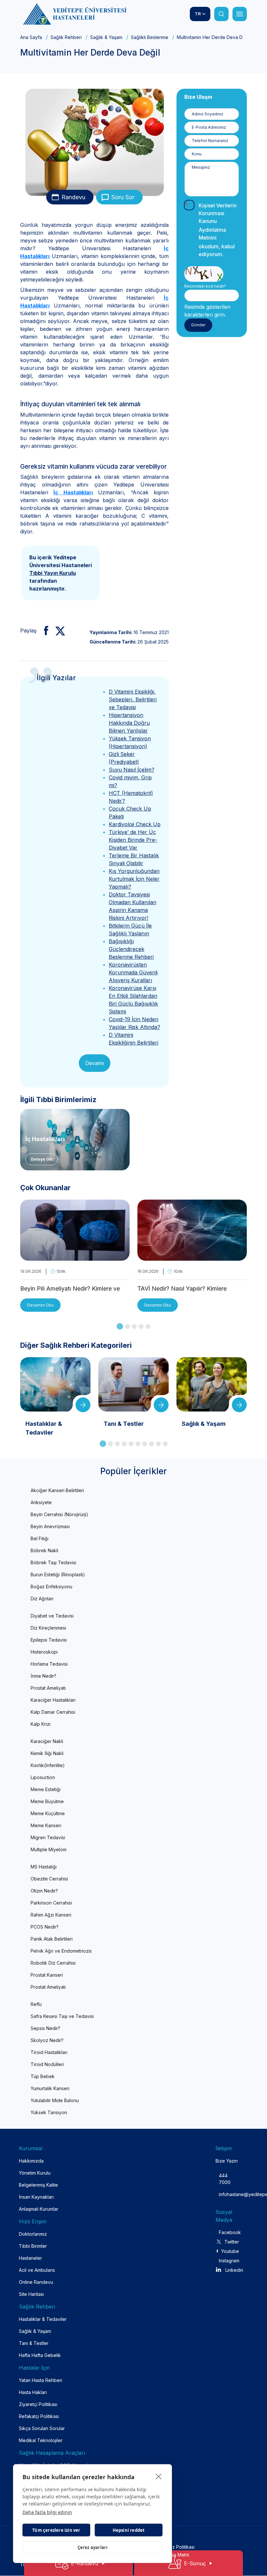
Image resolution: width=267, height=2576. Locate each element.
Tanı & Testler (34, 2343)
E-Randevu (85, 2563)
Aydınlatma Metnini (212, 234)
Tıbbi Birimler (33, 2246)
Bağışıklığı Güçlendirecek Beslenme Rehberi (131, 949)
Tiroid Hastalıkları (49, 2052)
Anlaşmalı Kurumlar (39, 2209)
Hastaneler (30, 2258)
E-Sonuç (195, 2563)
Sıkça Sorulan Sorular (42, 2428)
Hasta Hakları (33, 2392)
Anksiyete (41, 1502)
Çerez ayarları (93, 2547)
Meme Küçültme (48, 1813)
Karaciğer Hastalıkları (53, 1700)
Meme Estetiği (46, 1789)
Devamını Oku (40, 1305)
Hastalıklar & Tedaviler (43, 2319)
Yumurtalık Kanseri (50, 2088)
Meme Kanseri (46, 1825)
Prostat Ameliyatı (48, 1688)
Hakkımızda (31, 2161)
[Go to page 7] (145, 1444)
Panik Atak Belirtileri (52, 1939)
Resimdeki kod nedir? (205, 286)
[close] (159, 2476)
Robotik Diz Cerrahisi (53, 1963)
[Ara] (221, 14)
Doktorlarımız (33, 2234)
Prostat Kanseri (47, 1975)
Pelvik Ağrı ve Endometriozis (61, 1951)
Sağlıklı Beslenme (150, 37)
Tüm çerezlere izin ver (56, 2530)
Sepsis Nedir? (45, 2028)
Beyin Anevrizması (50, 1526)
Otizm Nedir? (44, 1891)
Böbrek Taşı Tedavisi (53, 1562)
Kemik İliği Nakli (47, 1753)
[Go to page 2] (127, 1327)
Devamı (95, 1063)
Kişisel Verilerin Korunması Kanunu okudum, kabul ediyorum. (218, 230)
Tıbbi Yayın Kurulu (53, 573)
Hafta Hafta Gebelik (40, 2355)
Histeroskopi (44, 1652)
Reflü (36, 2004)
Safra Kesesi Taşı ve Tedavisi (62, 2016)
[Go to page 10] (165, 1444)
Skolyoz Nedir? (47, 2040)
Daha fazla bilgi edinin (47, 2512)
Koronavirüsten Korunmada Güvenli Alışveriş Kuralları (133, 972)
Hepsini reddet (129, 2530)
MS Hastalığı (44, 1867)
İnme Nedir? (43, 1676)
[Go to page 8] (152, 1444)
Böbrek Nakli (44, 1550)
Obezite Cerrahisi (49, 1879)
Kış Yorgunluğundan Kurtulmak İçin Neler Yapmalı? (134, 879)
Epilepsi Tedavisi (49, 1640)
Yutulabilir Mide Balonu (55, 2100)
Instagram (229, 2261)
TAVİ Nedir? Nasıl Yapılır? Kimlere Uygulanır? (182, 1289)
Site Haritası (31, 2294)
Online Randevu (36, 2282)
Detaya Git (42, 1159)
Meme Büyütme (47, 1801)
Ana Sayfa (31, 37)
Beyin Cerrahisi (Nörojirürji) (59, 1514)
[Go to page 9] (158, 1444)
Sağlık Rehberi (66, 37)
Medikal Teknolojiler (41, 2440)
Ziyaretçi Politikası (38, 2404)
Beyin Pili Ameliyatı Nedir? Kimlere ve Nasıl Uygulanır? (70, 1289)
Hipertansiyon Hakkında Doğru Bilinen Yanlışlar (129, 723)
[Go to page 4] (141, 1327)
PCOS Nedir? (45, 1927)
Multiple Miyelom (49, 1849)
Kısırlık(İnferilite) (48, 1765)
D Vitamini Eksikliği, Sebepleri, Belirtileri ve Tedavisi (133, 699)
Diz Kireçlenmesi (48, 1628)
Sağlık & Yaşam (106, 37)
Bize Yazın (227, 2161)
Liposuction (43, 1777)
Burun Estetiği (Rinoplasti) (58, 1574)
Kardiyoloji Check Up (135, 824)
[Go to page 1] (120, 1326)
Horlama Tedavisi (49, 1664)
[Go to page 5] (148, 1327)
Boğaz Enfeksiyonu (51, 1587)
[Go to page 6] (138, 1444)
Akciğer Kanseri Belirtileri (57, 1490)
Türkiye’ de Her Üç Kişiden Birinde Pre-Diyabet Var (133, 840)
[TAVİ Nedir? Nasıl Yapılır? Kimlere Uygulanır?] (192, 1257)
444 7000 (225, 2179)
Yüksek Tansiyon (49, 2112)
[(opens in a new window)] (43, 631)
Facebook (229, 2232)
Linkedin (234, 2270)
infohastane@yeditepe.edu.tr (225, 2194)
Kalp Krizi (41, 1724)
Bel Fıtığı (40, 1538)
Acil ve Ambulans (37, 2270)
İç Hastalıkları (73, 492)
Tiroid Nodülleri (47, 2064)
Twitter (232, 2242)
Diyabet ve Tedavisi (52, 1616)
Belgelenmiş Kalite (38, 2185)
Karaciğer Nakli (47, 1741)
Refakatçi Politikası (39, 2416)
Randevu (73, 197)
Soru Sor (123, 197)
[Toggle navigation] (240, 14)
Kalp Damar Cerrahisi (53, 1712)
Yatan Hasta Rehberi (41, 2380)
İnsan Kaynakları (36, 2197)
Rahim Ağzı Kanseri (51, 1915)
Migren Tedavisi (48, 1837)
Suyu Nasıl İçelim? (132, 770)
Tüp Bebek (43, 2076)
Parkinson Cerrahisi (51, 1903)
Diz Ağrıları (42, 1599)
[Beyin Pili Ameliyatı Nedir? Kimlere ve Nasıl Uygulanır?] (75, 1257)
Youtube (230, 2251)
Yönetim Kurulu (35, 2173)
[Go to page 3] (134, 1327)
